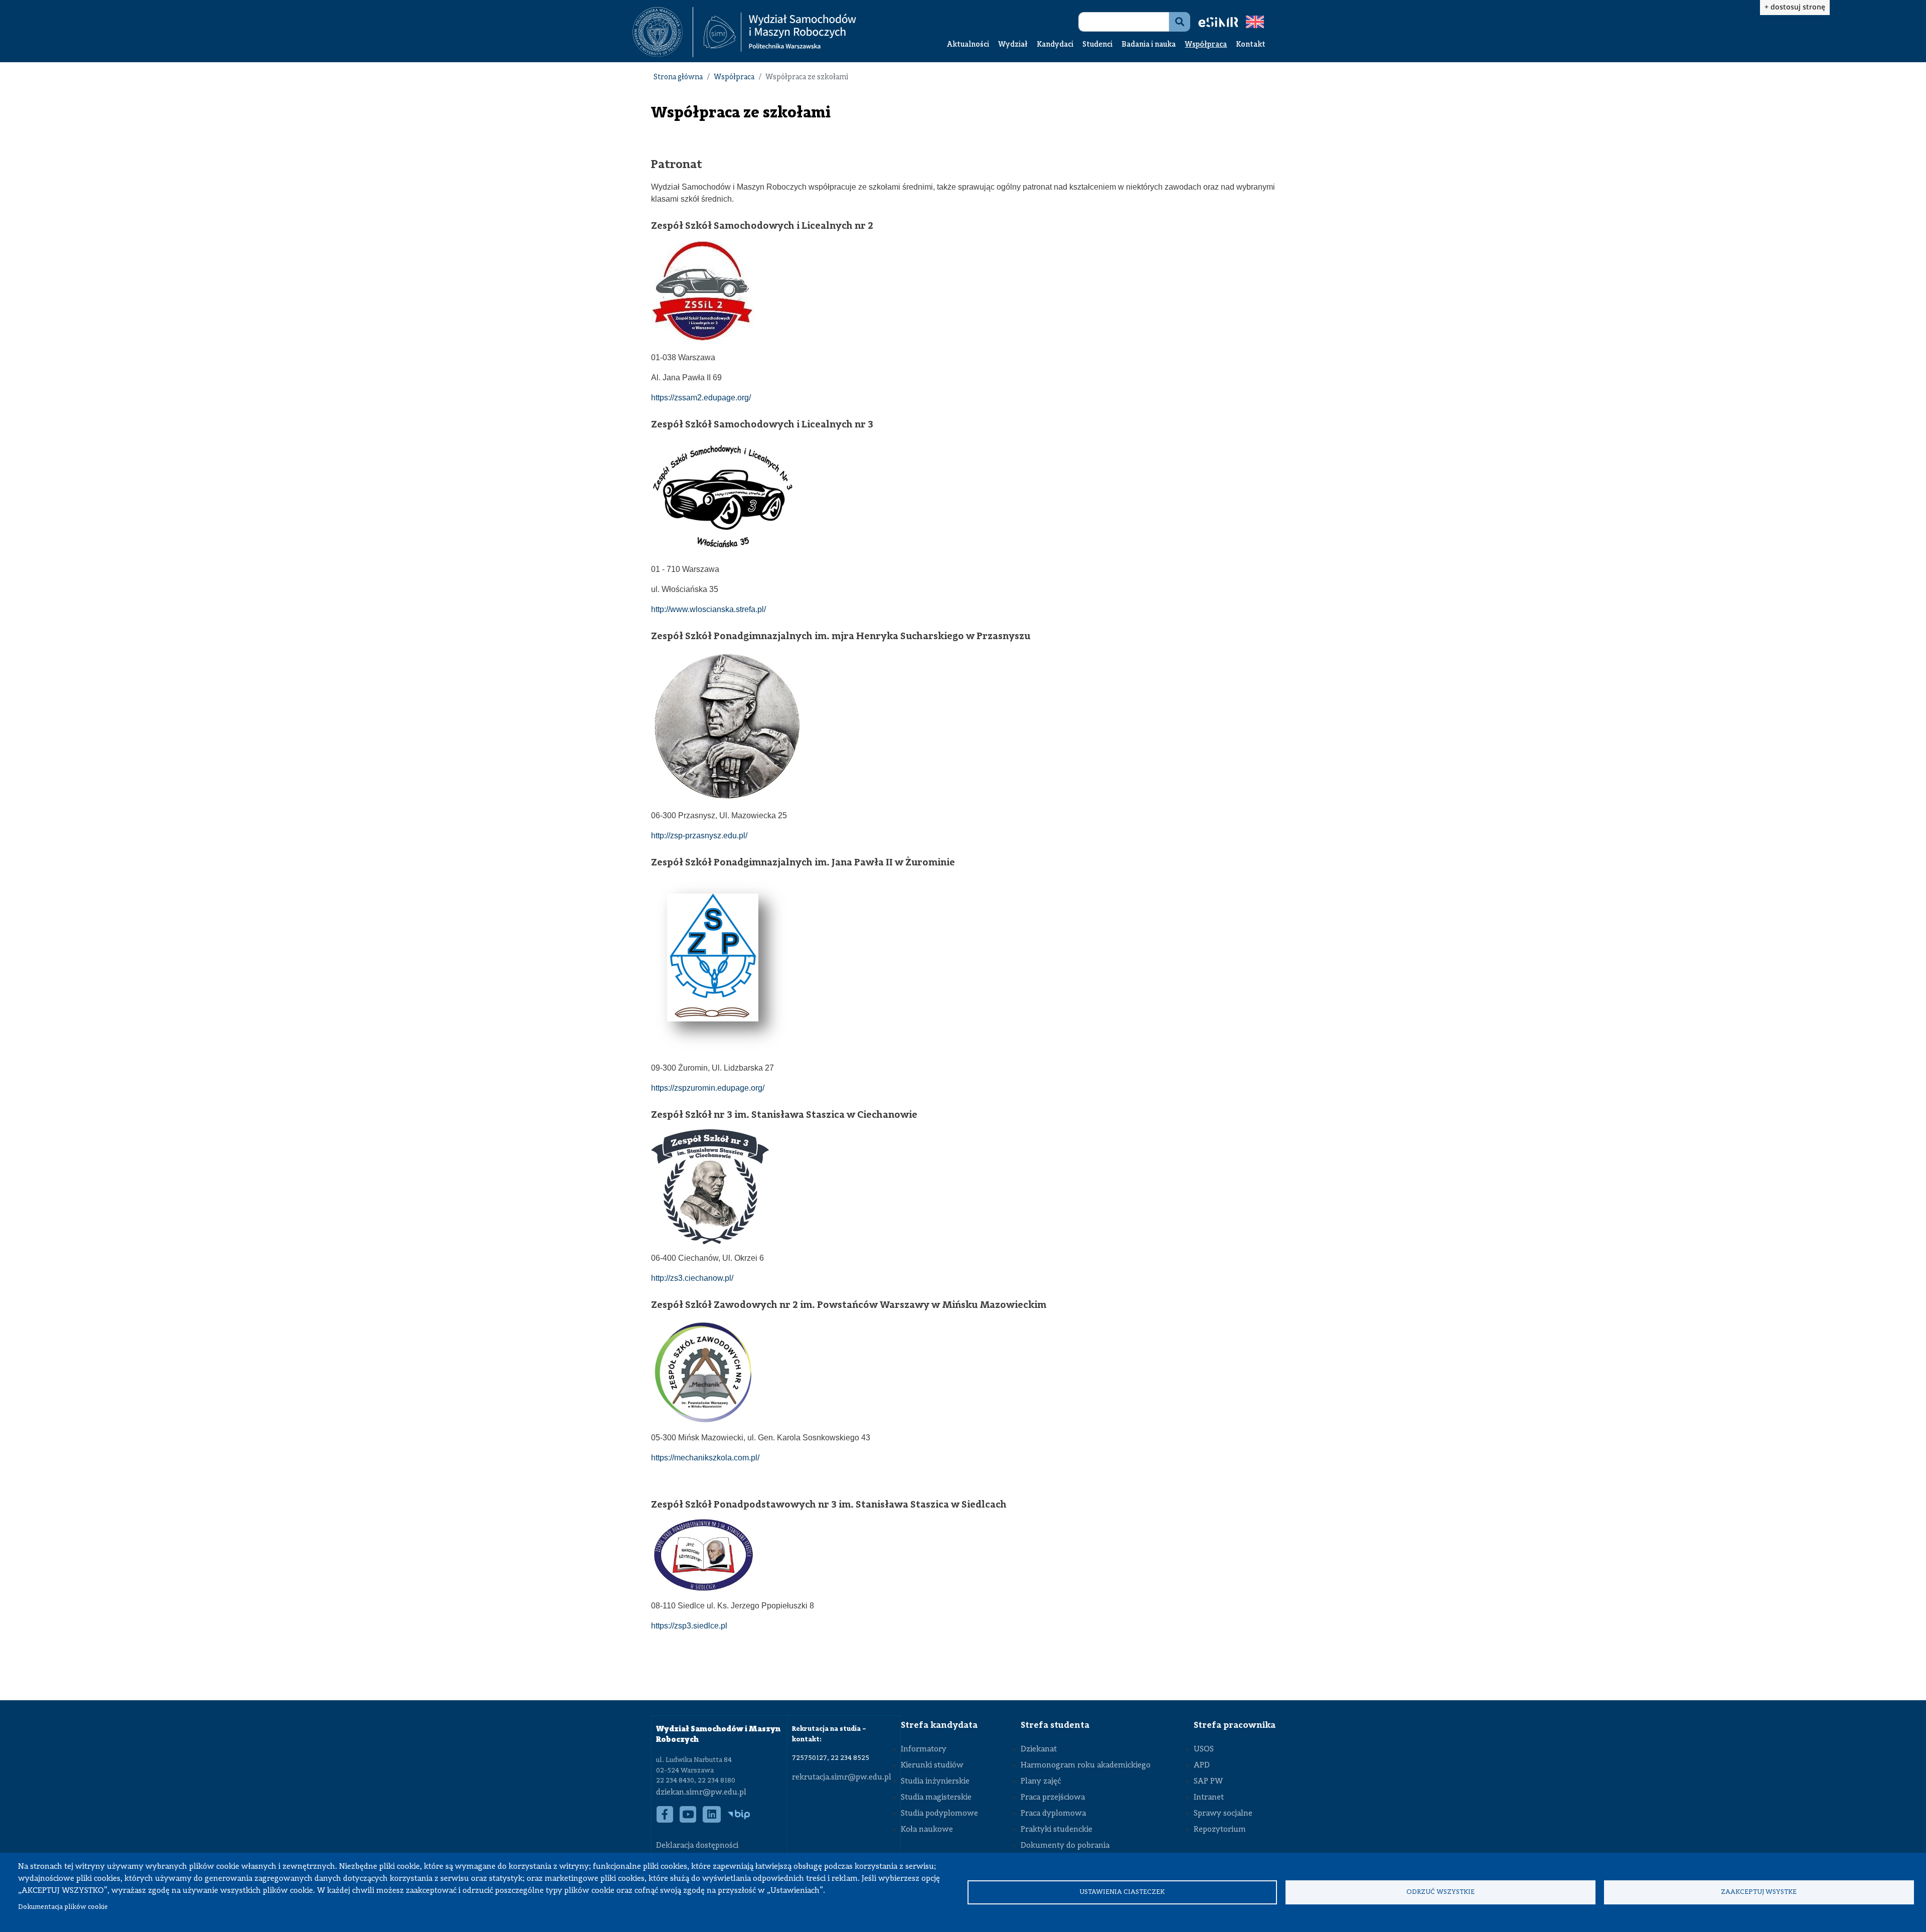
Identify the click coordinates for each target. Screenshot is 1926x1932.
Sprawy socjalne (1223, 1814)
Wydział (1013, 45)
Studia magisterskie (936, 1798)
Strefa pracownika (1235, 1725)
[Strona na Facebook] (665, 1820)
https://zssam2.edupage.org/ (701, 398)
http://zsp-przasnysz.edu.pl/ (699, 836)
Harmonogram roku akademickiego (1086, 1765)
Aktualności (968, 45)
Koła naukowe (927, 1830)
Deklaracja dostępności (697, 1846)
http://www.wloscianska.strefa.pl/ (708, 609)
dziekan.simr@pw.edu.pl (701, 1793)
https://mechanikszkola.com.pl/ (705, 1458)
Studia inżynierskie (935, 1781)
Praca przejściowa (1053, 1798)
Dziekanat (1039, 1749)
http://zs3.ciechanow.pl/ (692, 1278)
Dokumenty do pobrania (1065, 1846)
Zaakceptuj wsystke (1759, 1892)
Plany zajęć (1041, 1781)
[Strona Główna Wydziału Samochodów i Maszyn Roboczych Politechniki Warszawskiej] (780, 32)
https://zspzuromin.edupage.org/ (708, 1088)
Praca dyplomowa (1053, 1814)
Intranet (1209, 1798)
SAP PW (1208, 1781)
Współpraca (1206, 45)
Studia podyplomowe (939, 1814)
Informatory (924, 1749)
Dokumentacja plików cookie (63, 1907)
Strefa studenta (1055, 1725)
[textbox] (663, 32)
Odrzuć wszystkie (1440, 1892)
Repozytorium (1220, 1830)
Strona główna (678, 78)
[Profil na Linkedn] (712, 1820)
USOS (1204, 1749)
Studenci (1097, 45)
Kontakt (1251, 45)
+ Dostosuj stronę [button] (1795, 7)
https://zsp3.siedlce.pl (689, 1626)
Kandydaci (1055, 45)
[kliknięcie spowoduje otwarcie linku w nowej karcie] (658, 32)
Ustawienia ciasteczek (1122, 1892)
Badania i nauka (1149, 45)
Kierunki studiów (932, 1765)
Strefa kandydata (939, 1725)
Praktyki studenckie (1057, 1830)
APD (1202, 1765)
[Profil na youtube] (688, 1820)
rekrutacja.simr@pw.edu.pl (842, 1777)
